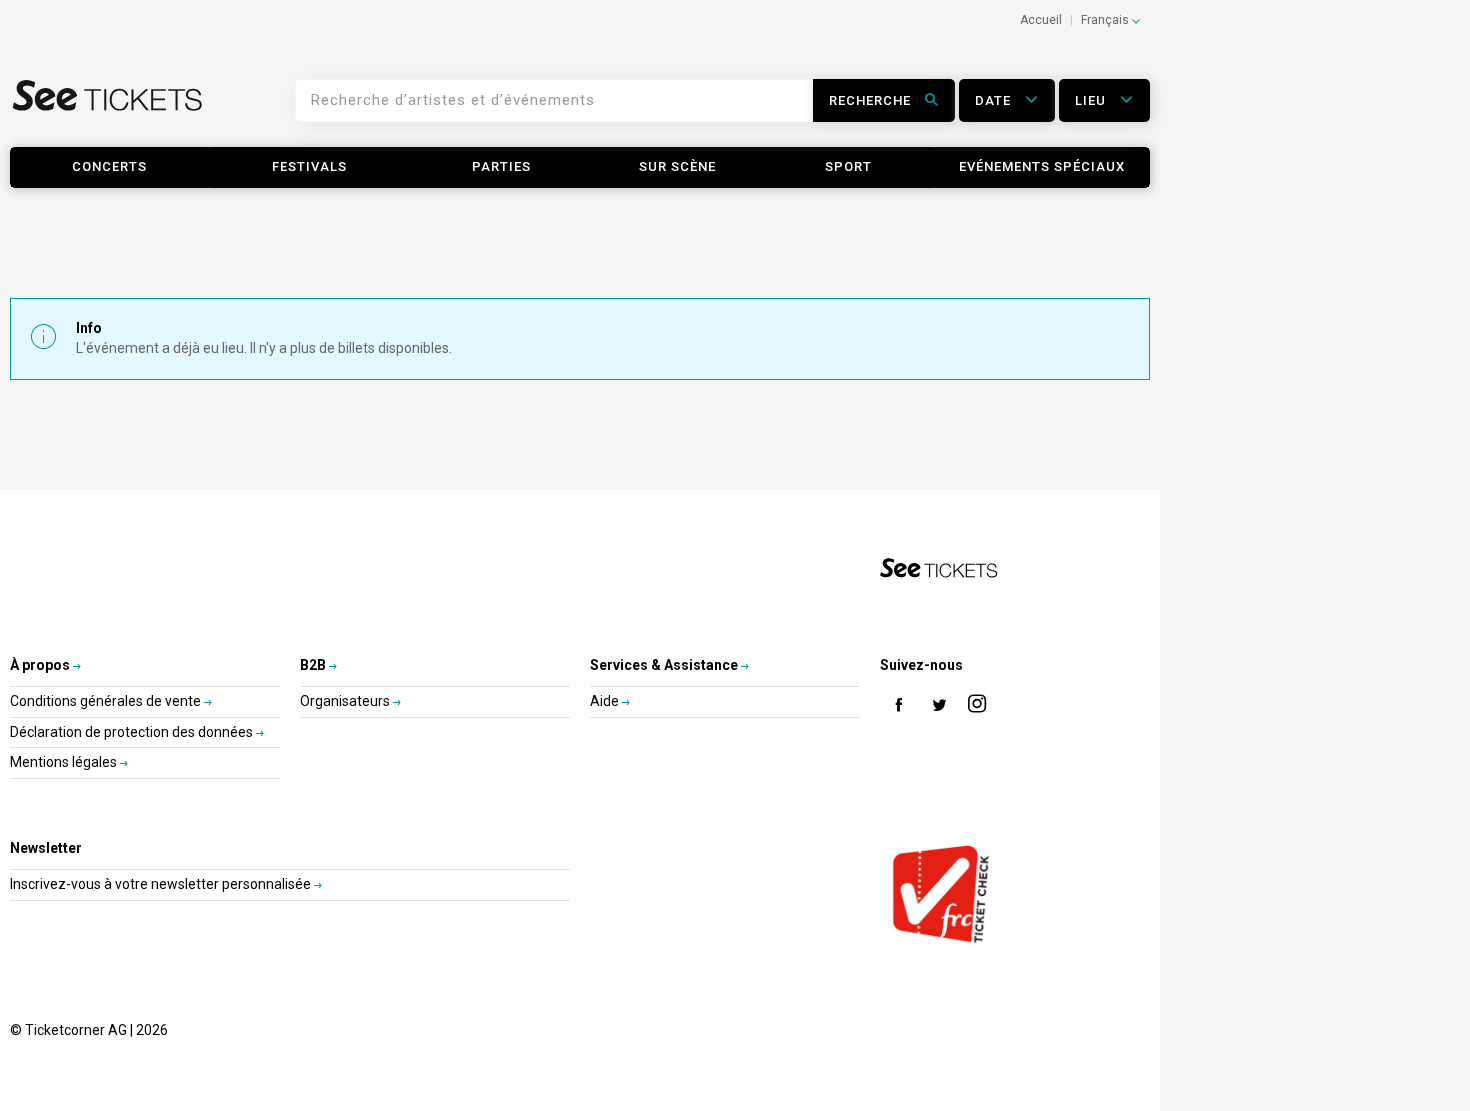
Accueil (1041, 20)
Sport (848, 166)
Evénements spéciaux (1042, 166)
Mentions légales (65, 762)
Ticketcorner (108, 108)
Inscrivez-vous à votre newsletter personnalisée (162, 884)
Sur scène (677, 166)
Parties (501, 166)
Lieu (1092, 100)
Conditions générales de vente (107, 701)
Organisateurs (346, 701)
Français (1106, 20)
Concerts (109, 166)
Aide (606, 701)
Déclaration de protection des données (133, 732)
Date (995, 100)
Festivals (309, 166)
